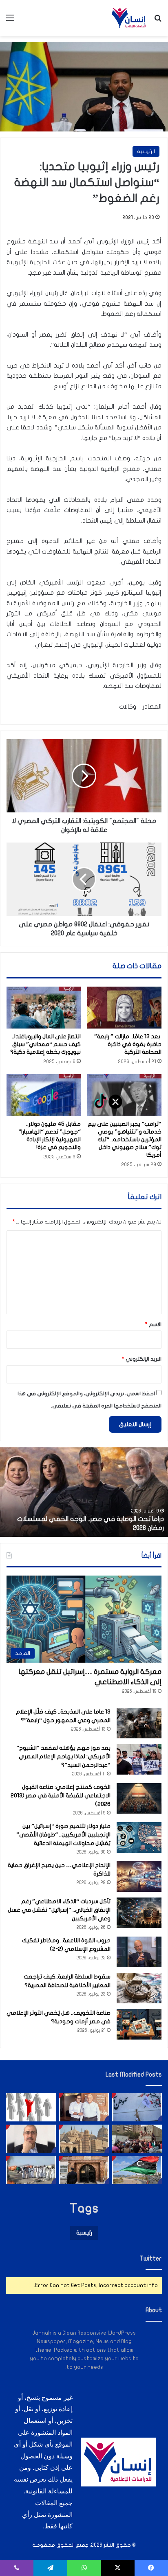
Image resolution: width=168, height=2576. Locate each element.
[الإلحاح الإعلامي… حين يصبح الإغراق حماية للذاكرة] (139, 1877)
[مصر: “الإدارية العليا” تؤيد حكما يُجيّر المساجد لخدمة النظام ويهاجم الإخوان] (84, 2139)
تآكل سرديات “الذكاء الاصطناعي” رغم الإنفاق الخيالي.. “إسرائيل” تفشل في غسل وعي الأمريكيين (59, 1910)
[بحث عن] (158, 21)
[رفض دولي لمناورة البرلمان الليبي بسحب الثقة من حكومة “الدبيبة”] (137, 2170)
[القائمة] (10, 21)
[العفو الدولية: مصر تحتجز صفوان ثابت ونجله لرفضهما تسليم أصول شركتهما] (84, 2107)
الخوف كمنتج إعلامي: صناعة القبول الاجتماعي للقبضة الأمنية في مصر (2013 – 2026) (59, 1796)
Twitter (151, 2259)
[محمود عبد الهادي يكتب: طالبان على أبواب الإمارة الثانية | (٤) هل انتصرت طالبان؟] (31, 2139)
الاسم (153, 1324)
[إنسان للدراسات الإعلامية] (129, 18)
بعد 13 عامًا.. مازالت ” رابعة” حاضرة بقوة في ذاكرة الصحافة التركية (128, 1044)
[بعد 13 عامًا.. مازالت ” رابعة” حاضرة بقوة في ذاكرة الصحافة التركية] (124, 1008)
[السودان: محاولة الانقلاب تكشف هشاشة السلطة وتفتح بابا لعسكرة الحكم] (31, 2170)
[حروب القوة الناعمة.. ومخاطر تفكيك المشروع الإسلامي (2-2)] (139, 1952)
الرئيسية (146, 151)
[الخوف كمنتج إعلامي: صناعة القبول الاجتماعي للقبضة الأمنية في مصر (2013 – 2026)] (139, 1798)
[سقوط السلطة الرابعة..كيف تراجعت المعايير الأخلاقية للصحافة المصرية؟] (139, 1988)
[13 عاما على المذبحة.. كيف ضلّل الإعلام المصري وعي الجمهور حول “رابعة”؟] (139, 1723)
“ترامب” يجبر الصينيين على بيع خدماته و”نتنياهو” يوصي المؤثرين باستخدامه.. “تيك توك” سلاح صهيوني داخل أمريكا (125, 1139)
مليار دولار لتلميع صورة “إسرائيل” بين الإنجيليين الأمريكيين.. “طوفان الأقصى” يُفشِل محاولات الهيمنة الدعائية (63, 1835)
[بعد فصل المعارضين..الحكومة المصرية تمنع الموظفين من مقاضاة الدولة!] (31, 2107)
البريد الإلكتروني (142, 1359)
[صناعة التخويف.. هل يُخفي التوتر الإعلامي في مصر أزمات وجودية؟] (139, 2024)
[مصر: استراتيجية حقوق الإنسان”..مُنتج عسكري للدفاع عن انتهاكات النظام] (137, 2139)
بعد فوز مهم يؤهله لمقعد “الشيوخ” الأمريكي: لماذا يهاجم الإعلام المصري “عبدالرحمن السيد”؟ (63, 1756)
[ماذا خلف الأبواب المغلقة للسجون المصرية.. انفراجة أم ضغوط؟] (84, 2170)
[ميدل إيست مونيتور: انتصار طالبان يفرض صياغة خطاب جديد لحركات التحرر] (137, 2107)
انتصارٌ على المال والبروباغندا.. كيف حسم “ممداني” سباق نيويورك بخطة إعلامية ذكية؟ (45, 1044)
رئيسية (84, 2233)
